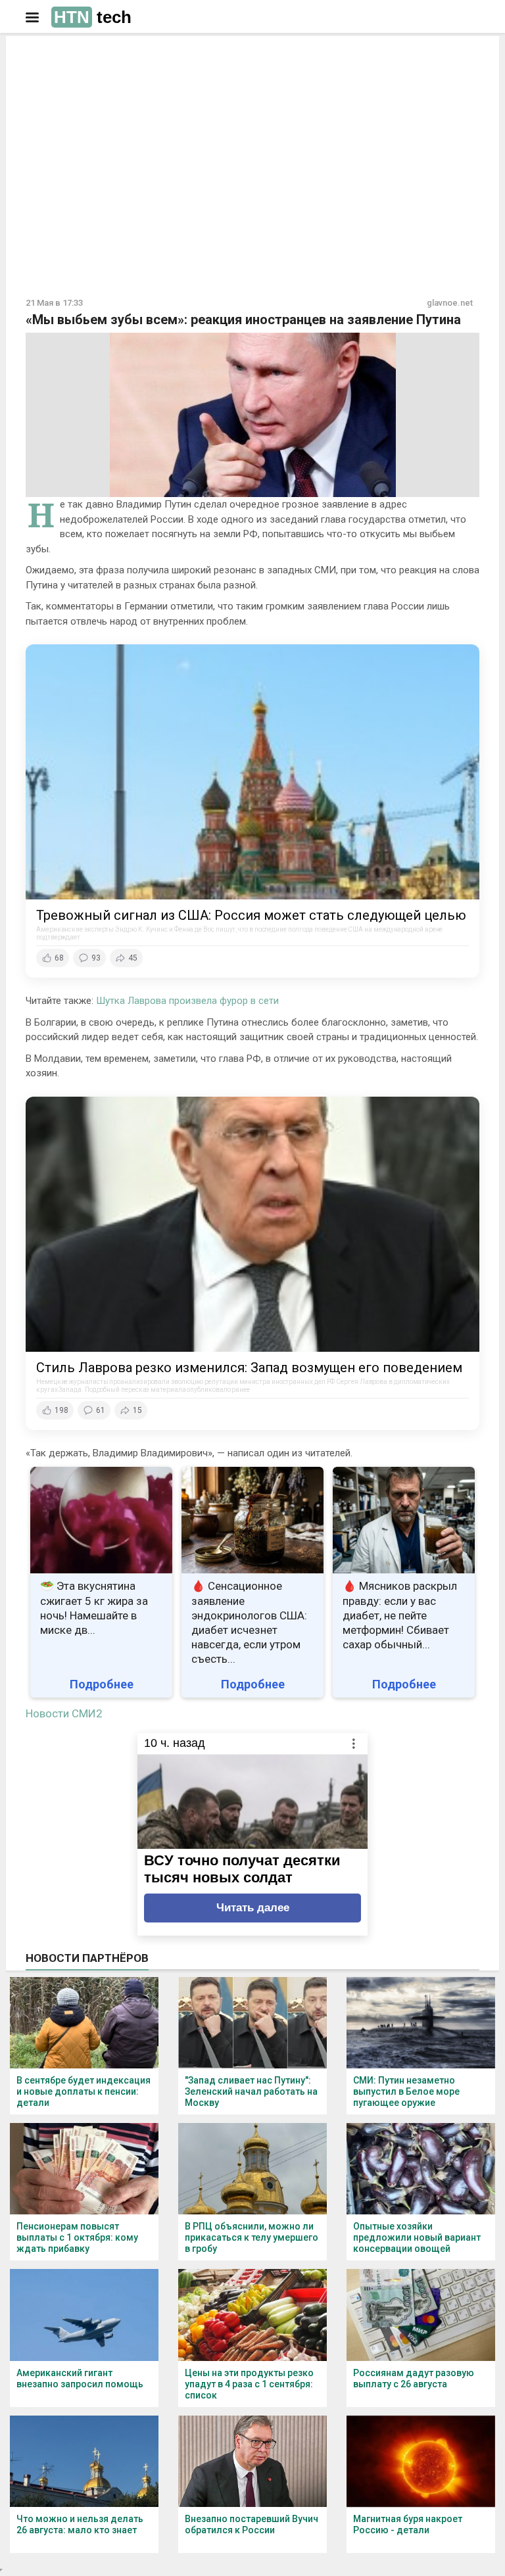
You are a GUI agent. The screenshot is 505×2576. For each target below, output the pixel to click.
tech (93, 17)
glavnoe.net (450, 303)
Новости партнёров (87, 1958)
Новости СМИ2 (64, 1713)
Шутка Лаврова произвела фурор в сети (187, 1001)
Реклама (67, 57)
